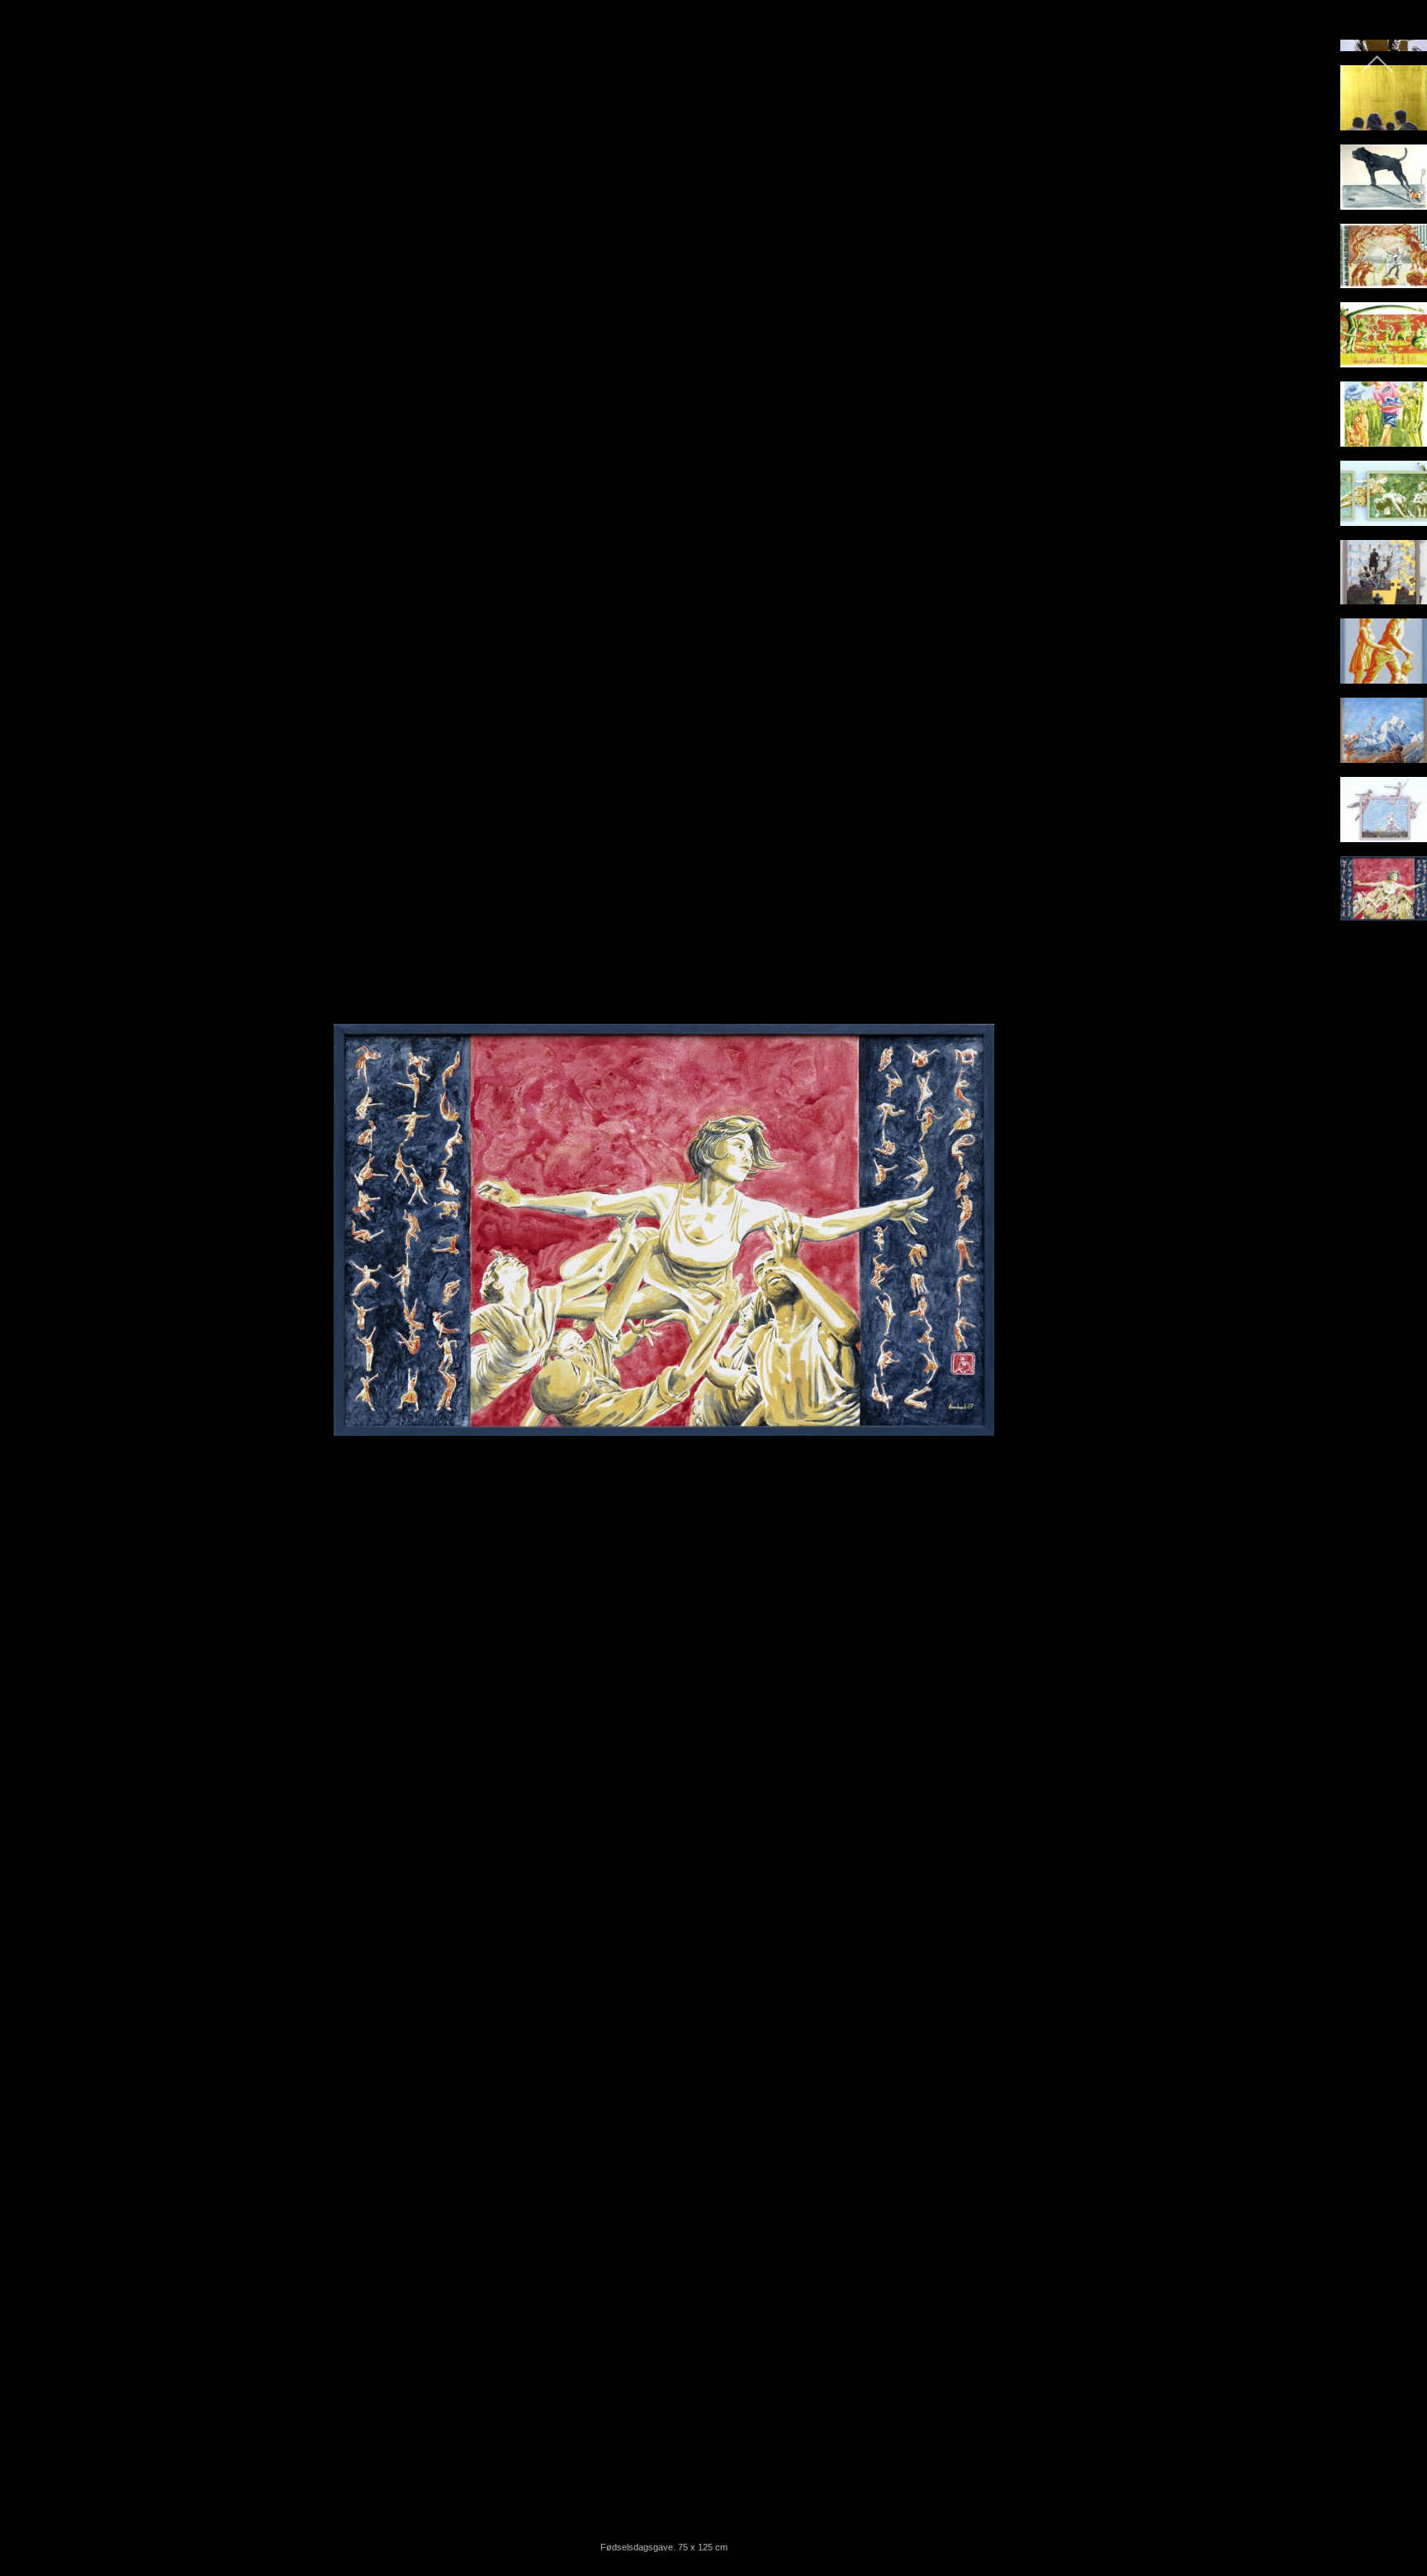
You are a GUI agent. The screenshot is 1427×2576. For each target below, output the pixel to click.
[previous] (29, 1263)
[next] (1299, 1263)
